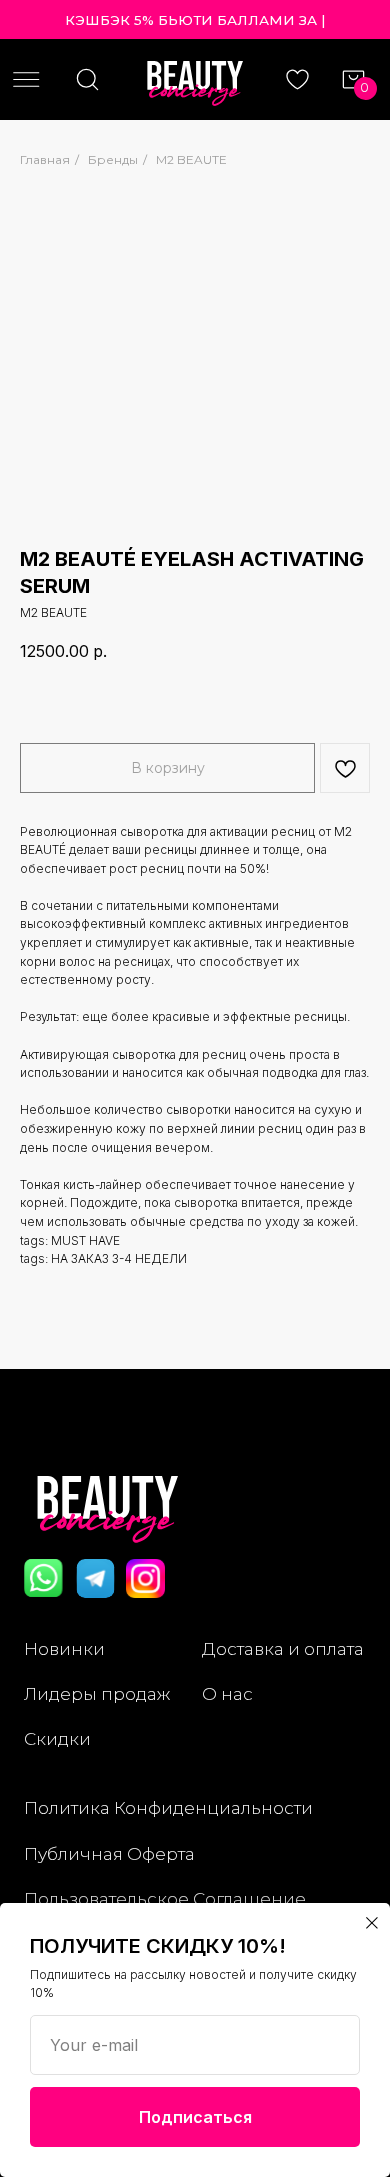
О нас (227, 1693)
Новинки (64, 1648)
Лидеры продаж (97, 1693)
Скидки (57, 1738)
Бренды (113, 159)
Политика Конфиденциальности (168, 1807)
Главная (45, 159)
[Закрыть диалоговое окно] (372, 1923)
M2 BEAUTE (191, 159)
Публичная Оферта (109, 1853)
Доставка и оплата (283, 1648)
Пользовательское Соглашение (165, 1898)
